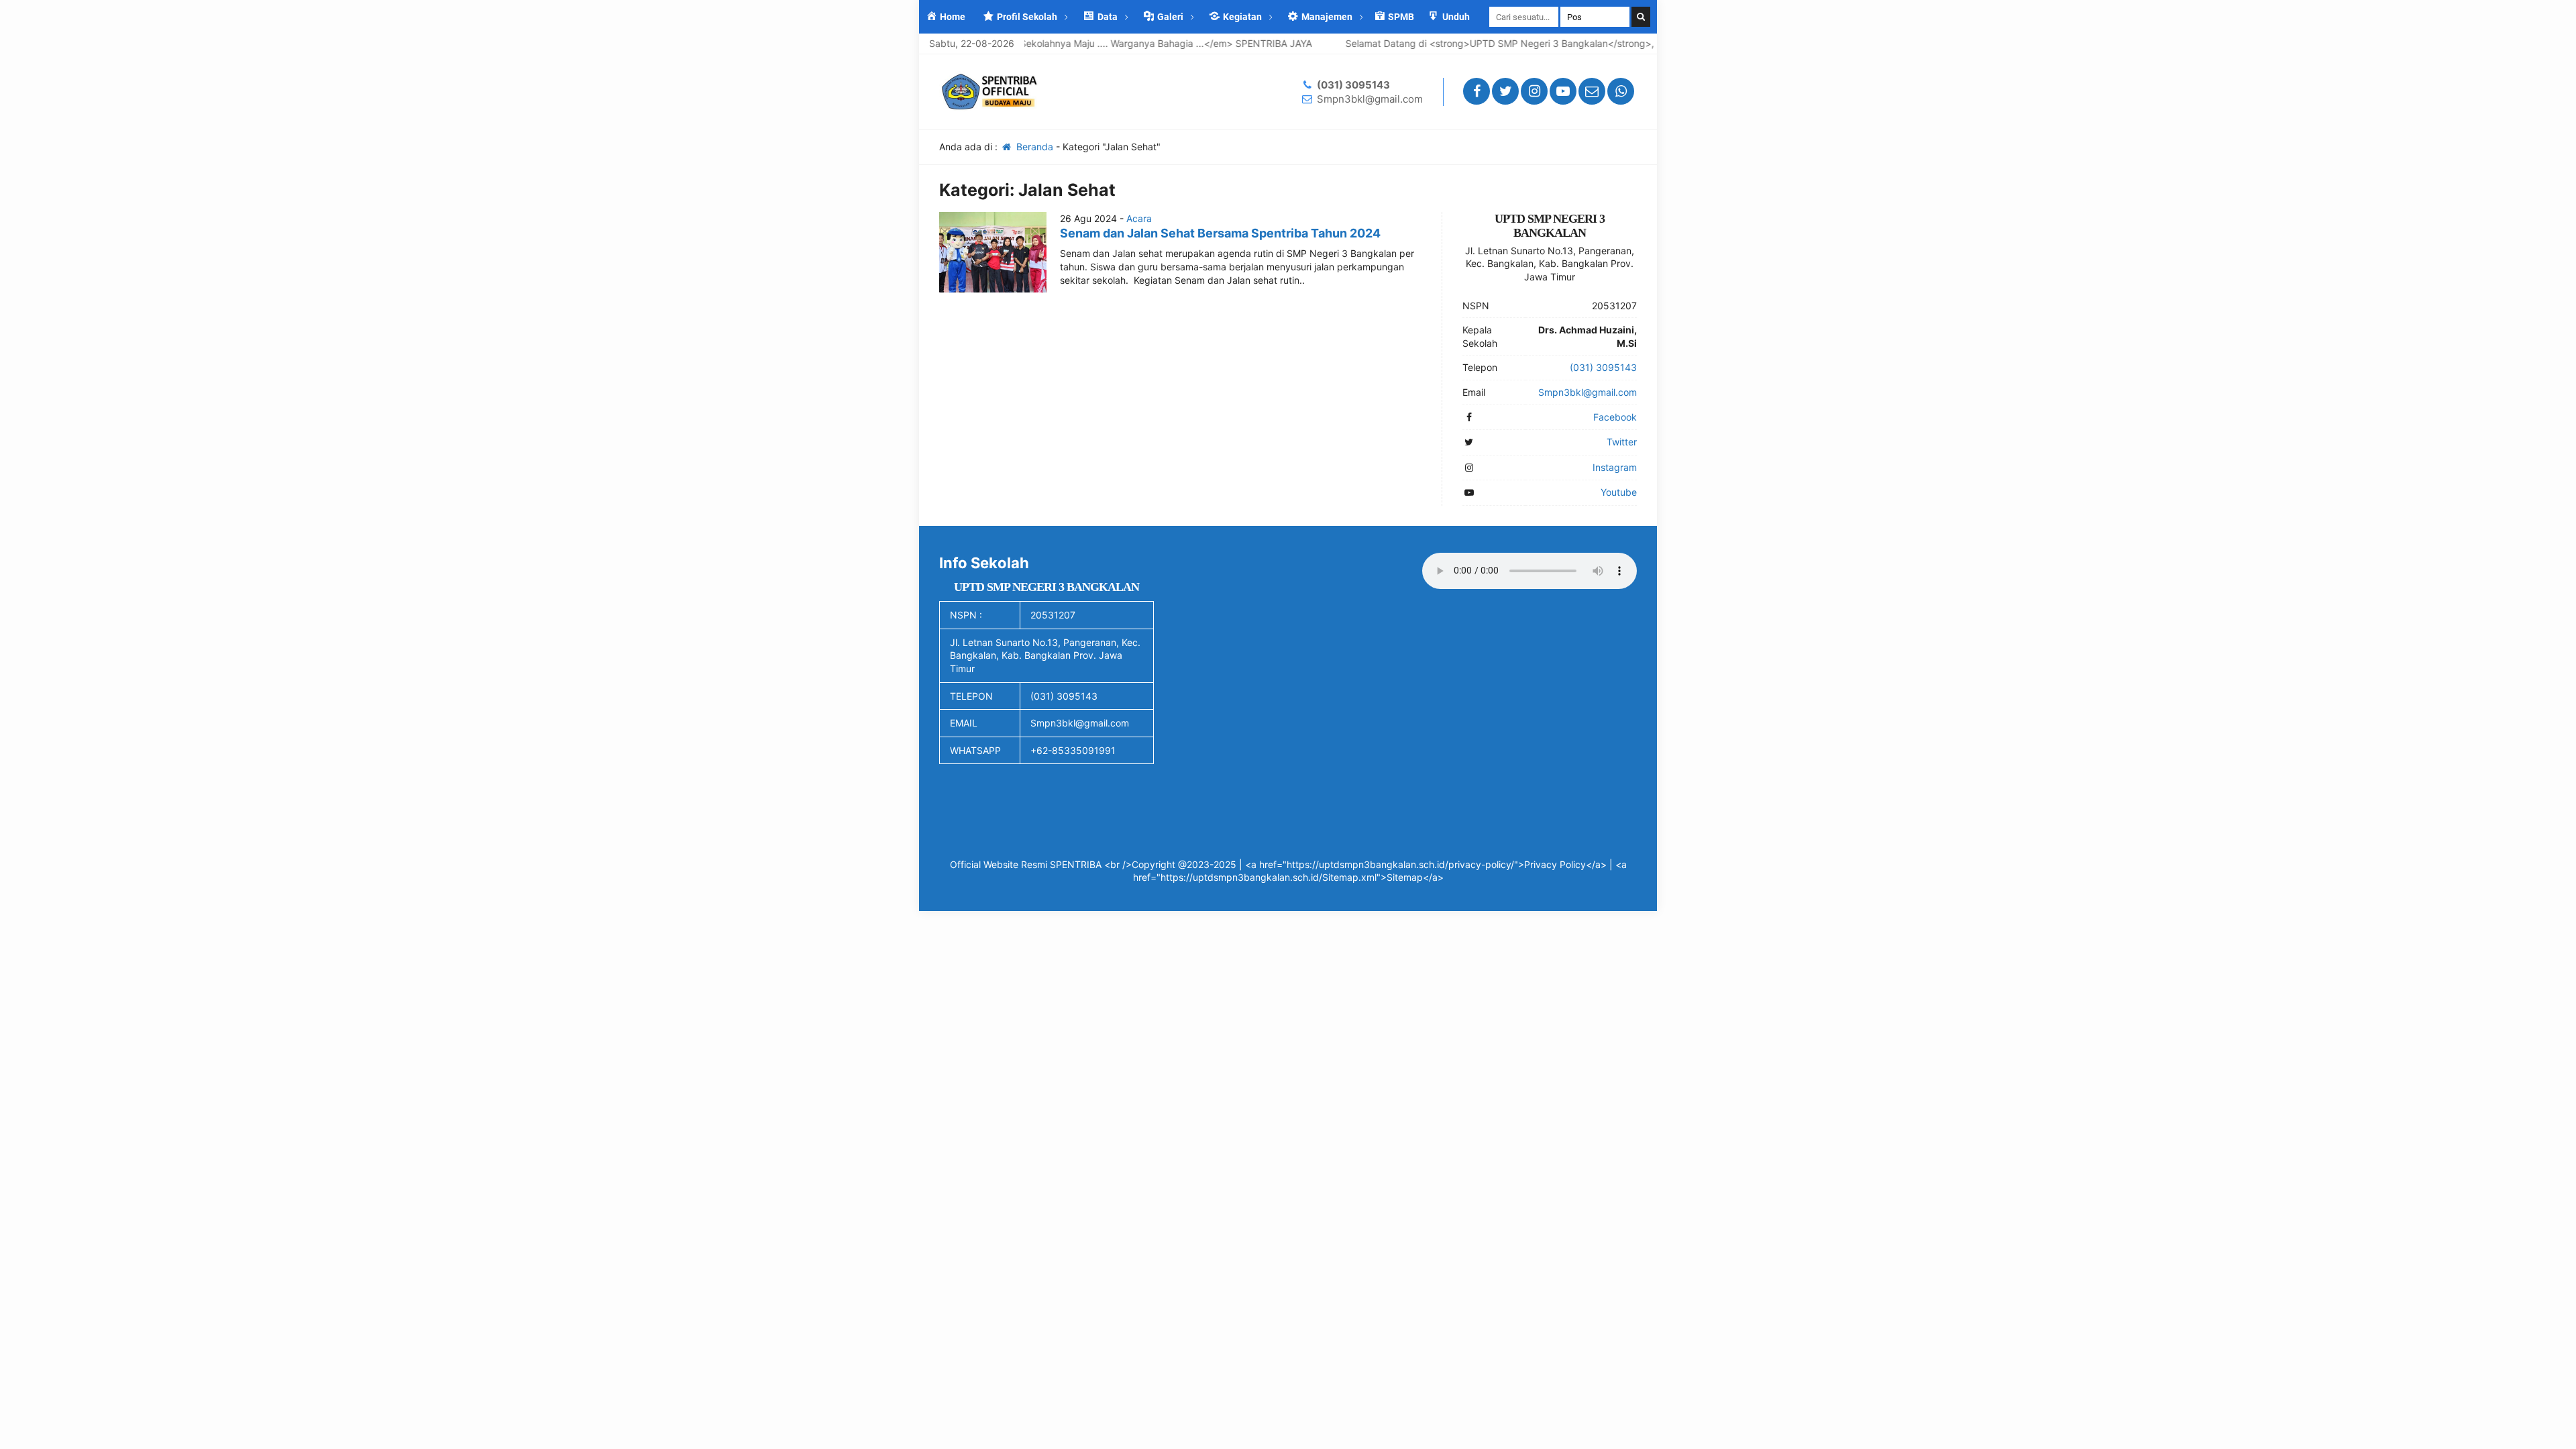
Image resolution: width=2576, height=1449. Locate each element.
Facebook (1615, 417)
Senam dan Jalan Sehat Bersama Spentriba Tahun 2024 (1220, 233)
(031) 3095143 (1353, 85)
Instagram (1615, 467)
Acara (1139, 218)
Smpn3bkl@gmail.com (1370, 99)
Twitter (1622, 442)
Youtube (1619, 492)
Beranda (1033, 147)
